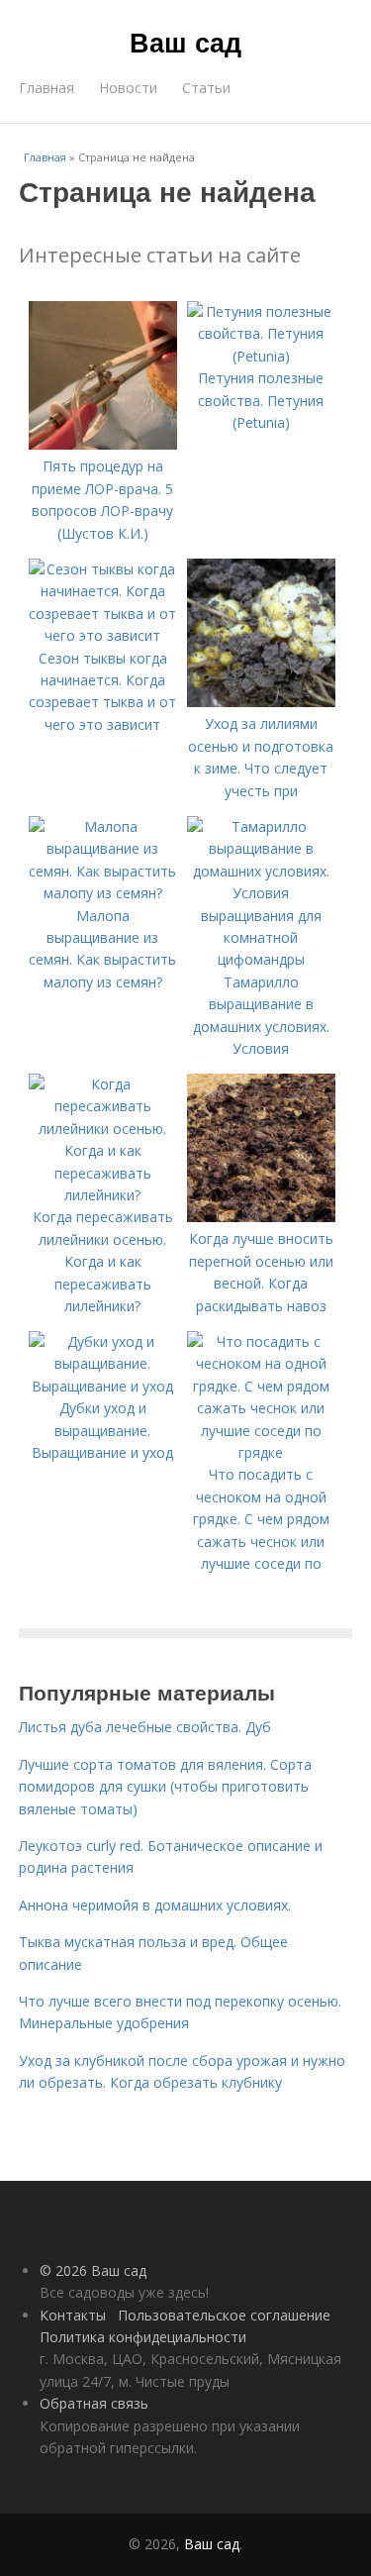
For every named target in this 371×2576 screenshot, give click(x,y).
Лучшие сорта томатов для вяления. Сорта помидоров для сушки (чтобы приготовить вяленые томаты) (165, 1787)
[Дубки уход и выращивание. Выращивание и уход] (103, 1386)
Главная (46, 88)
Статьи (206, 88)
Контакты (73, 2315)
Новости (128, 88)
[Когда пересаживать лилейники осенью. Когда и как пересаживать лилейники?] (103, 1195)
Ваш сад (185, 42)
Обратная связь (94, 2403)
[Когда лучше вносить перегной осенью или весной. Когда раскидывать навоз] (261, 1217)
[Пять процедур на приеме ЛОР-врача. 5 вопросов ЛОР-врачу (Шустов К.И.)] (103, 444)
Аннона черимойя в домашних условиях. (155, 1905)
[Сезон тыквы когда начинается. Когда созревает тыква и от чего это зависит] (103, 635)
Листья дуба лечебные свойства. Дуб (145, 1727)
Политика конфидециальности (143, 2337)
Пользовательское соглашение (224, 2315)
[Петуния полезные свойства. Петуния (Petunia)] (261, 356)
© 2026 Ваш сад (93, 2270)
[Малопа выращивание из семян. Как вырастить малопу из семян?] (103, 893)
